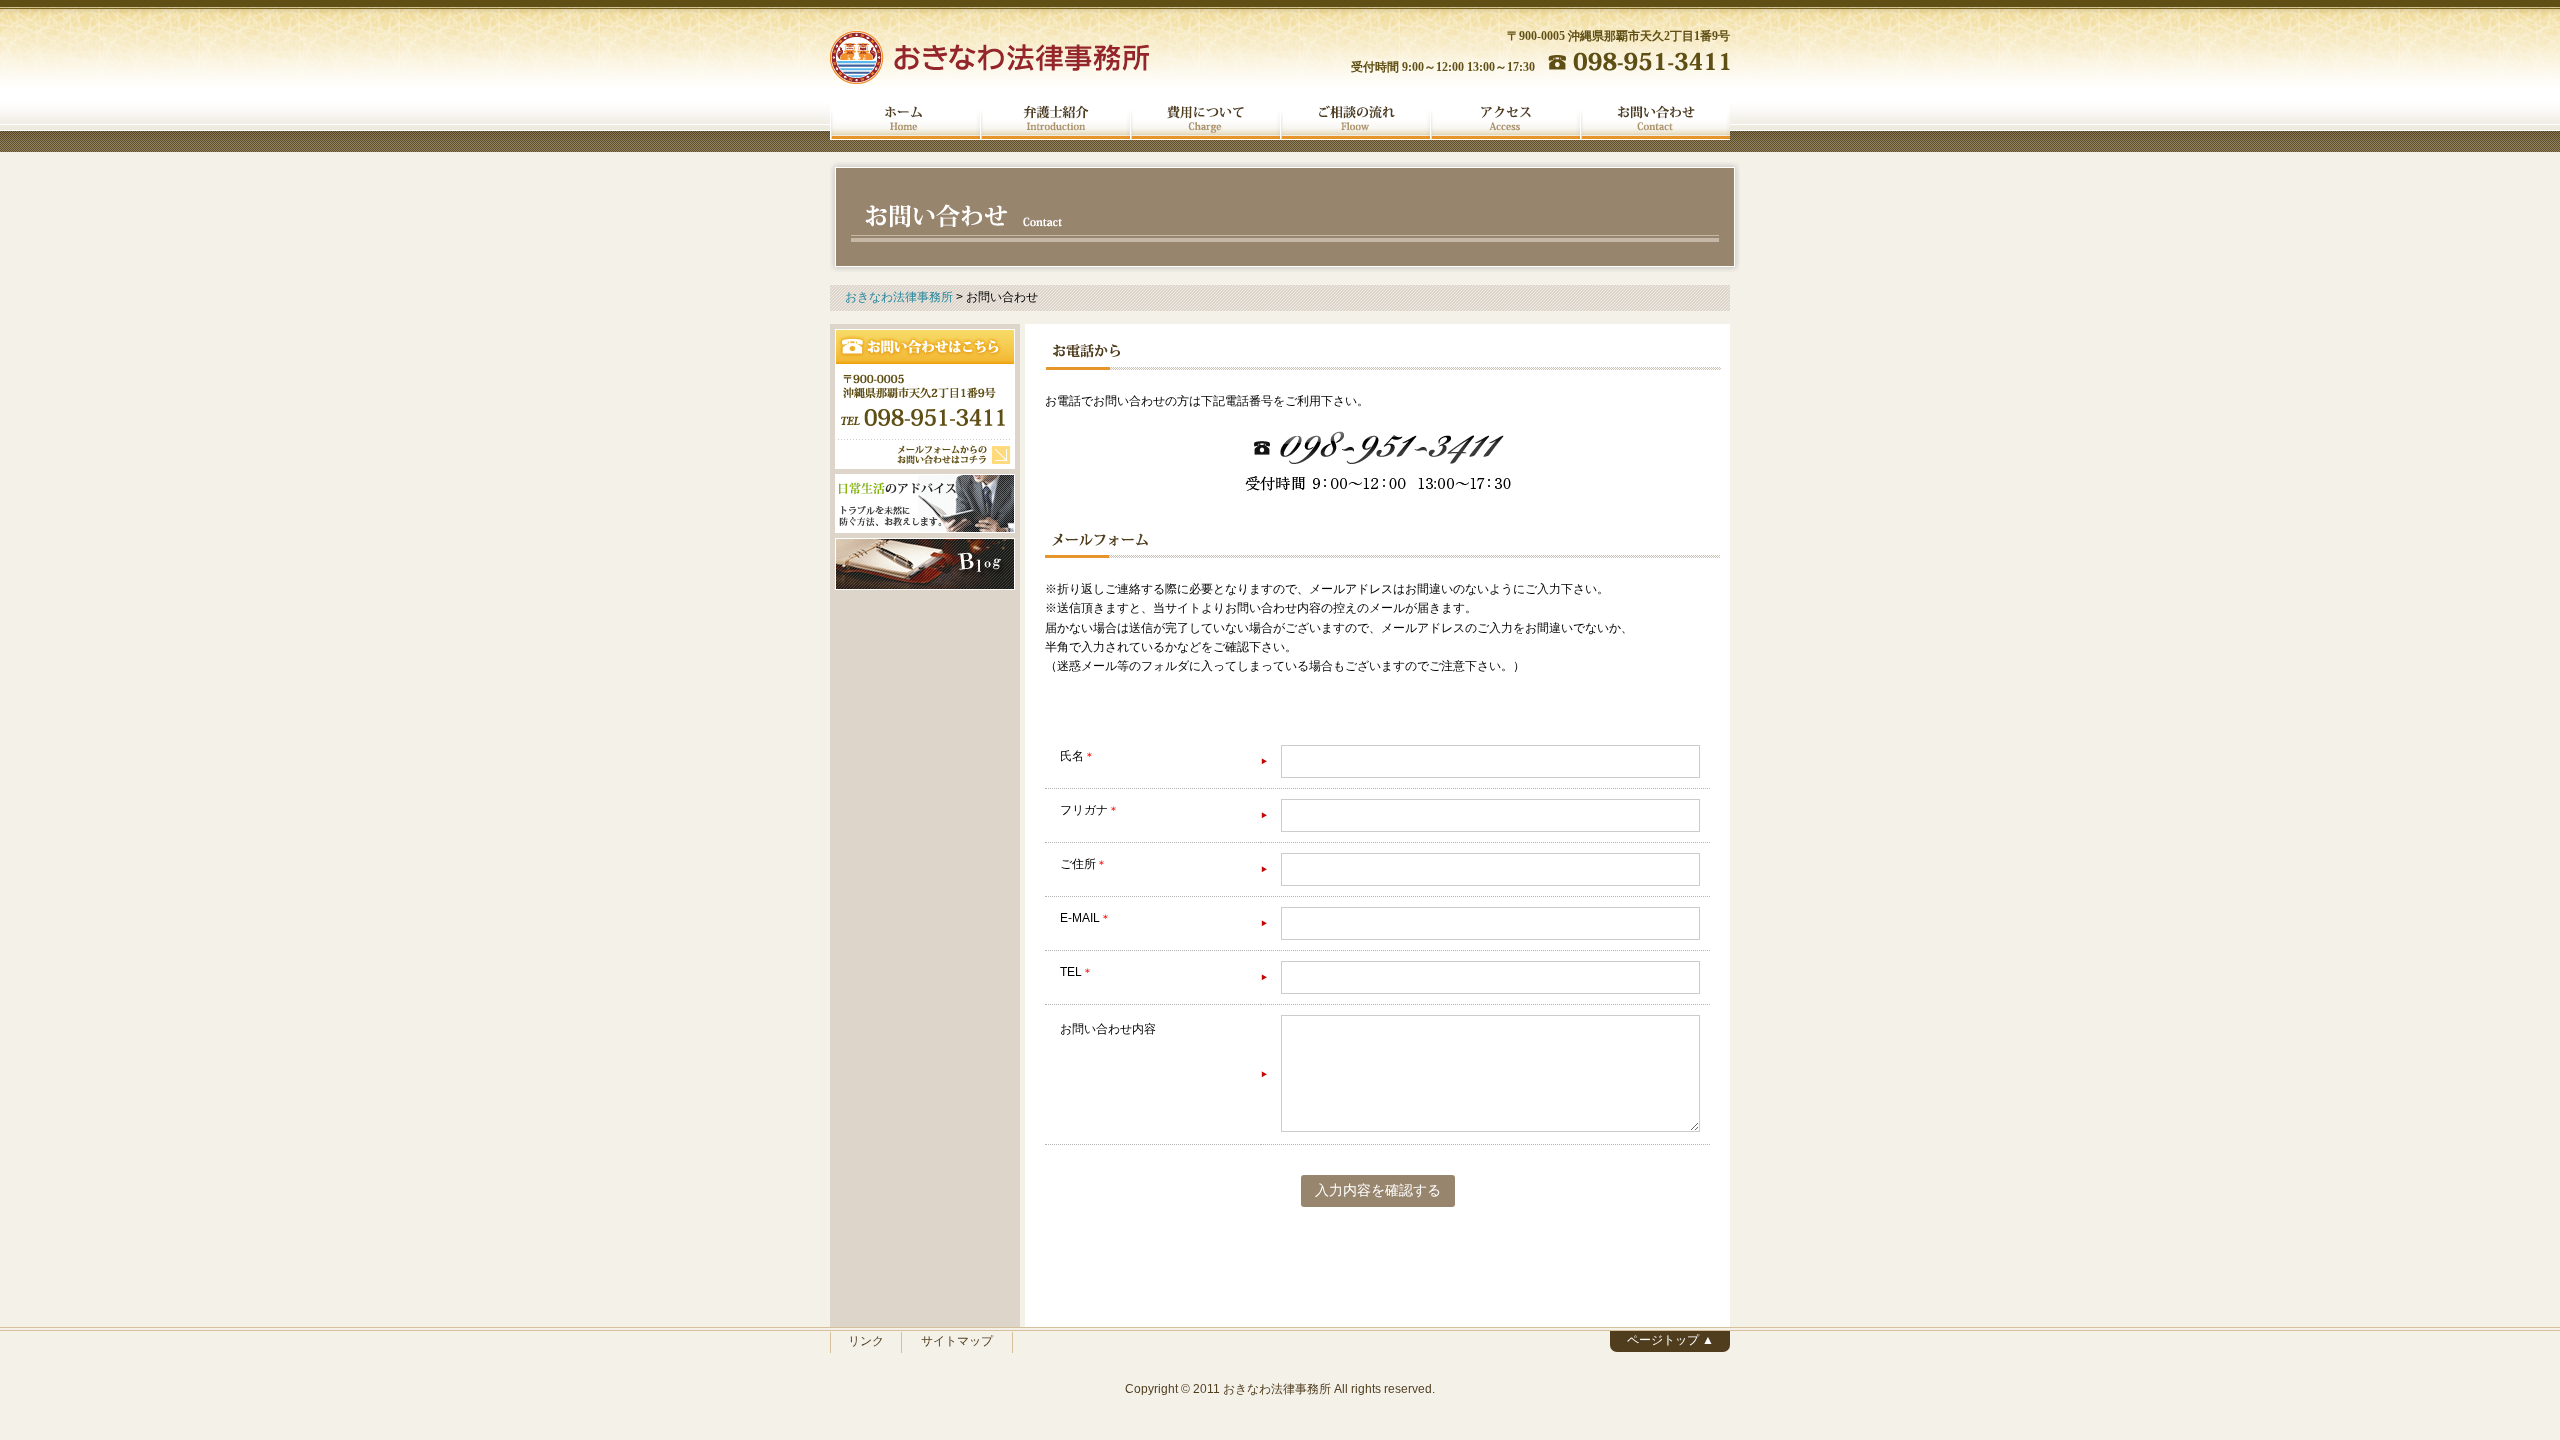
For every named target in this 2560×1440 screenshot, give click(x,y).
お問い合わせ (1655, 119)
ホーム (905, 119)
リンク (866, 1341)
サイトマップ (957, 1341)
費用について (1205, 119)
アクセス (1505, 119)
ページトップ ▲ (1670, 1340)
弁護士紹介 (1055, 119)
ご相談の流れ (1355, 119)
